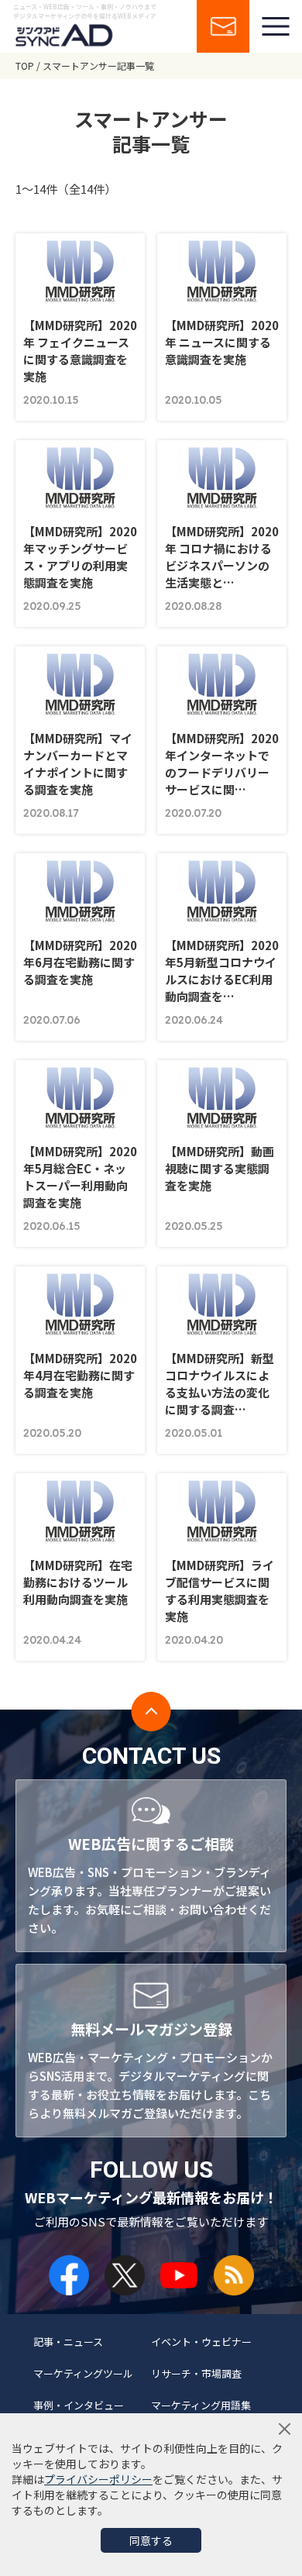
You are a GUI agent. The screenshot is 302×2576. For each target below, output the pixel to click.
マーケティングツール (83, 2373)
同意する (151, 2540)
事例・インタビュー (79, 2405)
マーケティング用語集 (201, 2405)
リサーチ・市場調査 (196, 2373)
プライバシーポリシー (98, 2479)
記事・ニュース (68, 2342)
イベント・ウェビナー (201, 2342)
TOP (25, 65)
